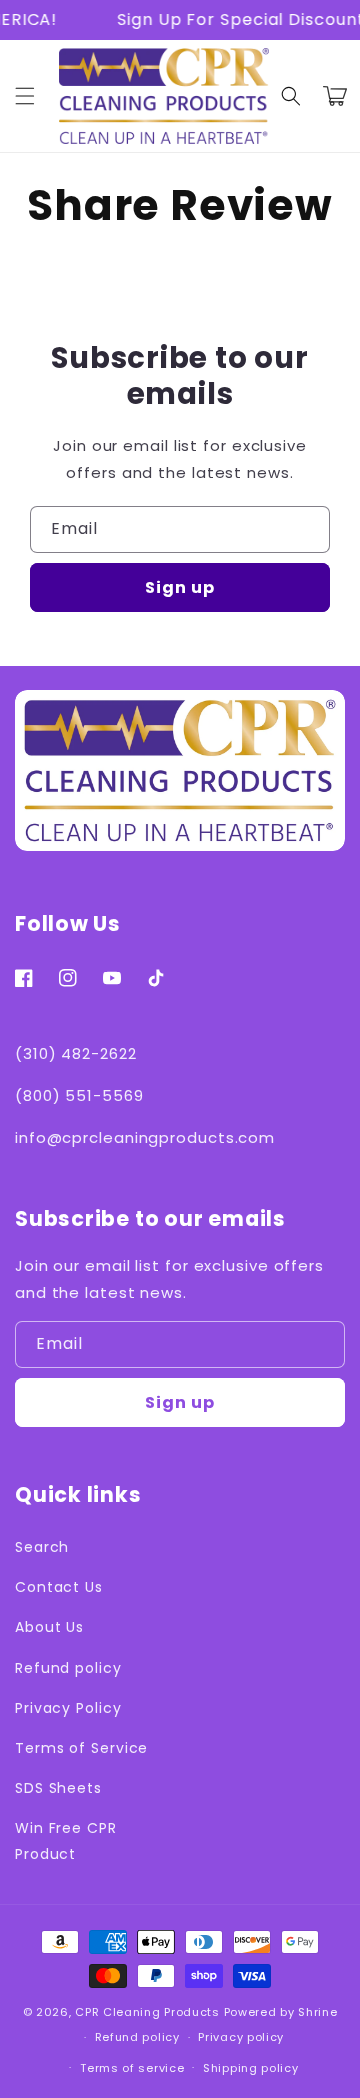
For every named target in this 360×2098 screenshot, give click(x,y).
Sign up (180, 587)
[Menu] (25, 96)
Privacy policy (241, 2037)
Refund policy (68, 1668)
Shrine (317, 2012)
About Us (49, 1627)
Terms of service (132, 2068)
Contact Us (59, 1587)
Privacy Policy (68, 1708)
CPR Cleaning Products (147, 2012)
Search (42, 1547)
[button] (291, 96)
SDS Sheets (58, 1788)
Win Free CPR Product (66, 1840)
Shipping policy (251, 2068)
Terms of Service (81, 1748)
